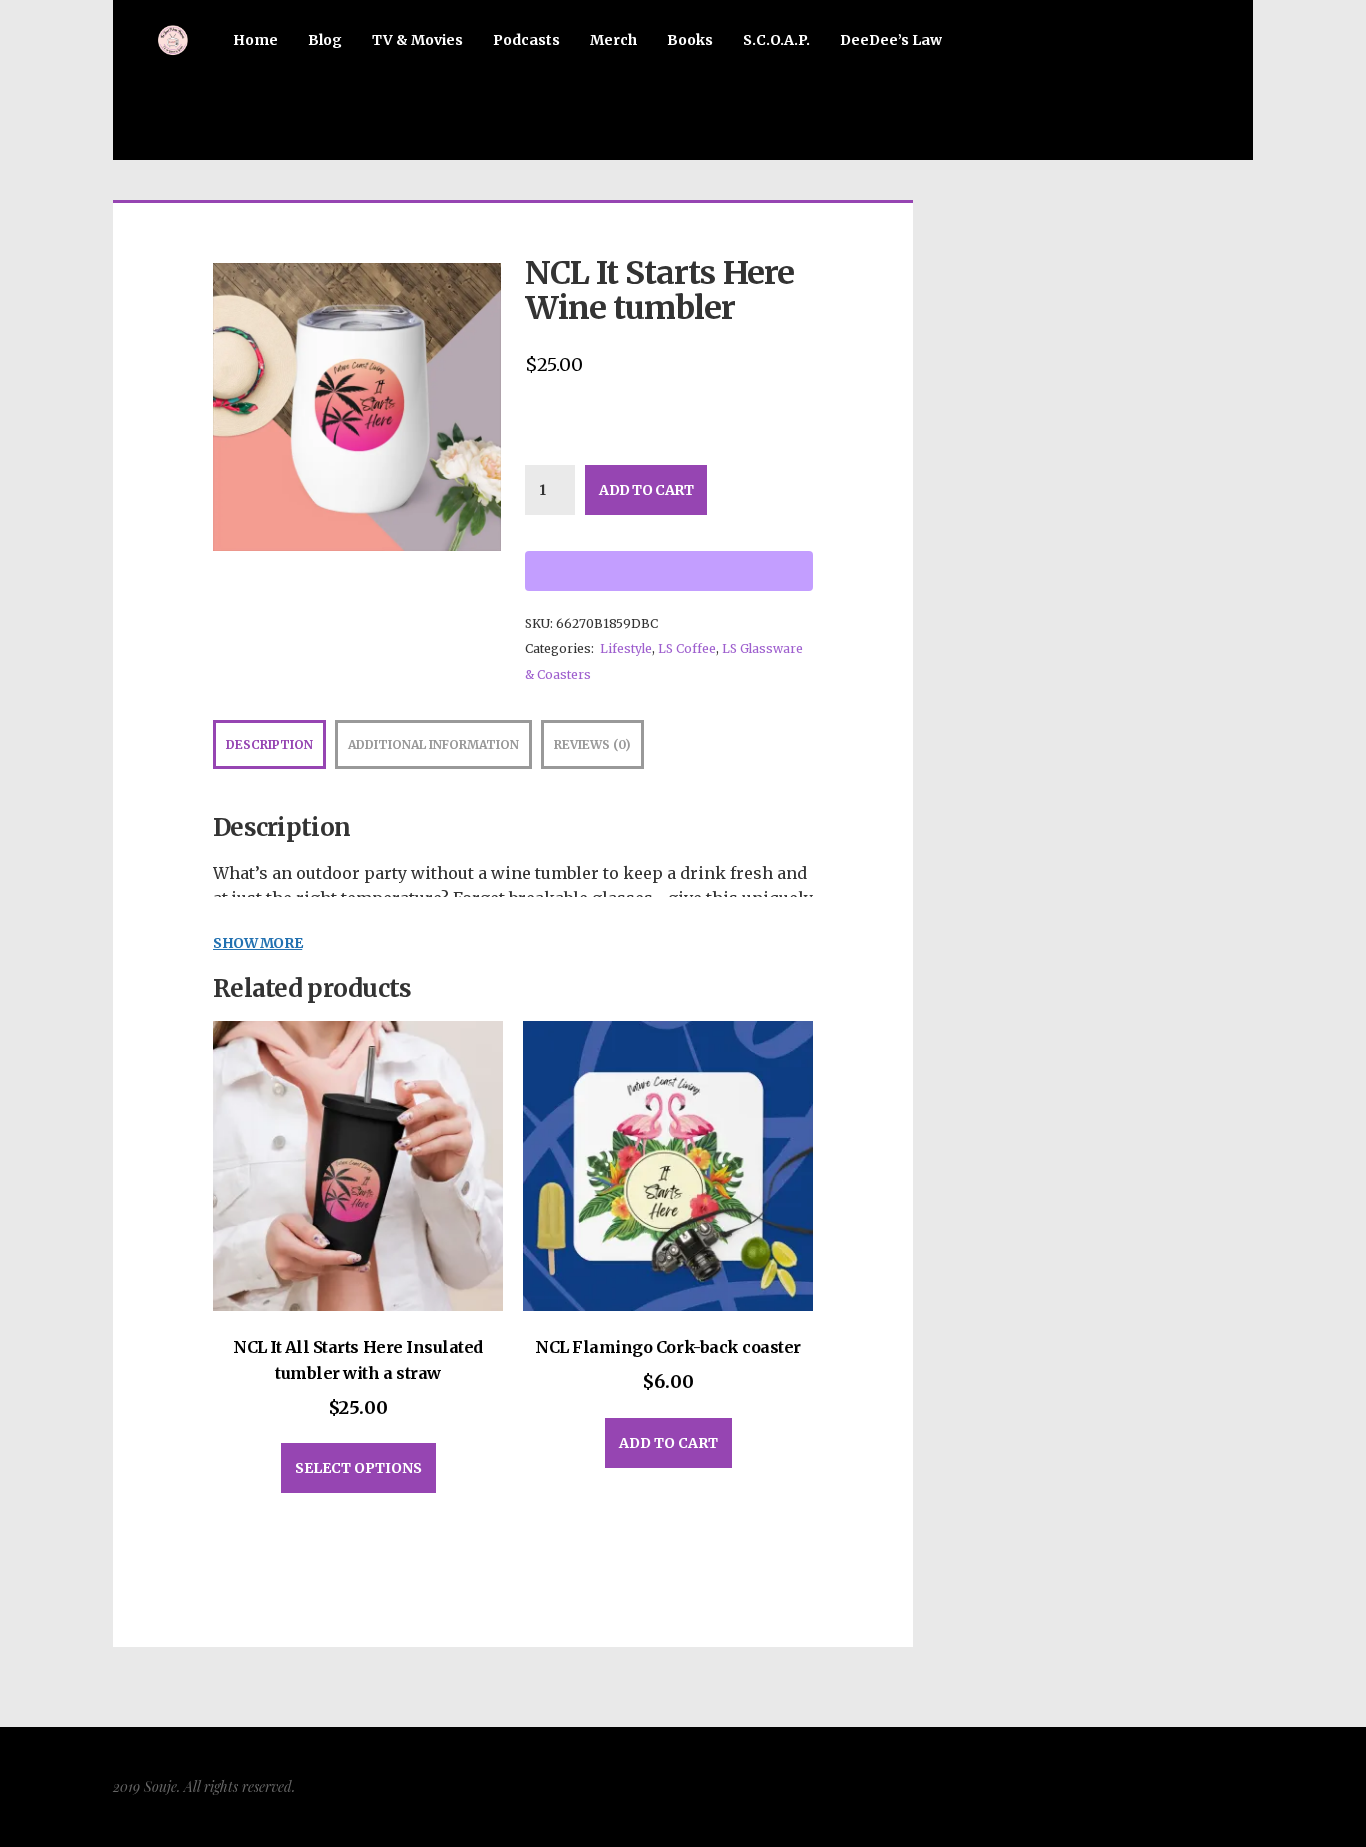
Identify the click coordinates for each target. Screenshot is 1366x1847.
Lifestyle (626, 648)
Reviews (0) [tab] (592, 744)
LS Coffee (687, 648)
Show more (257, 943)
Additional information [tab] (433, 744)
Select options (358, 1468)
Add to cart (646, 490)
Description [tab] (269, 744)
